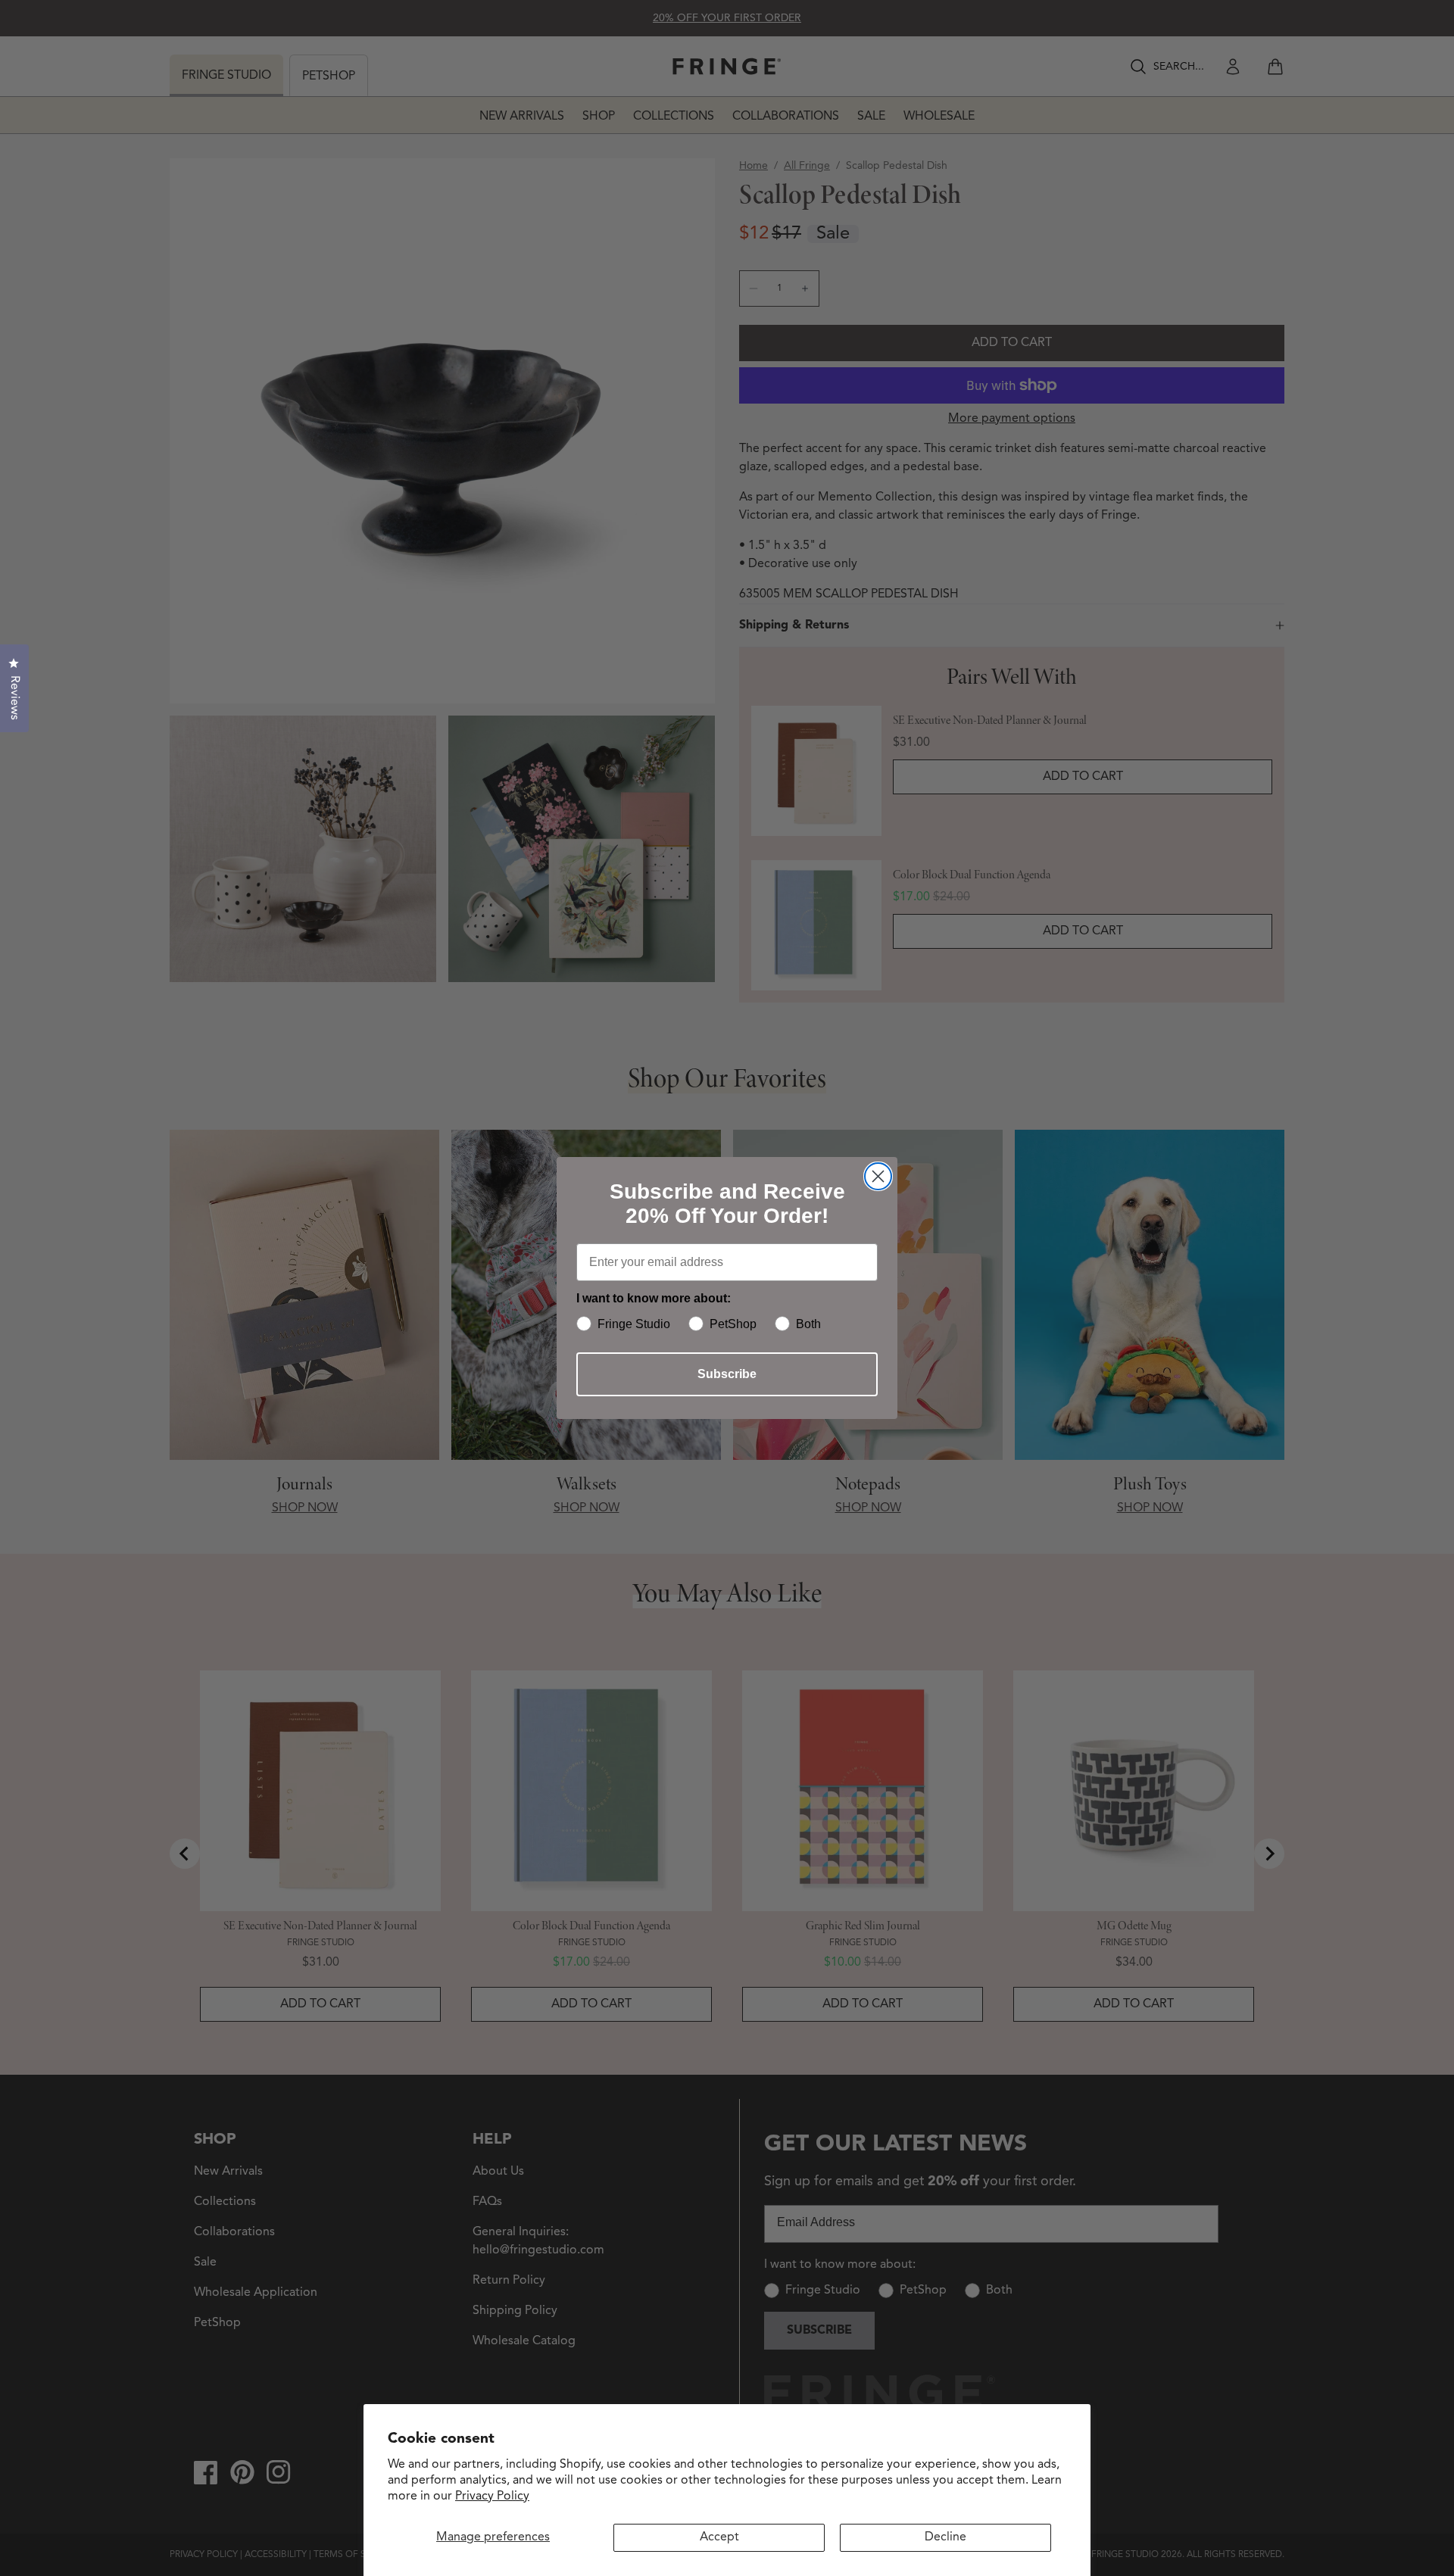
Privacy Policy (492, 2496)
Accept (719, 2537)
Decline (945, 2537)
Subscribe (727, 1374)
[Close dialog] (878, 1176)
